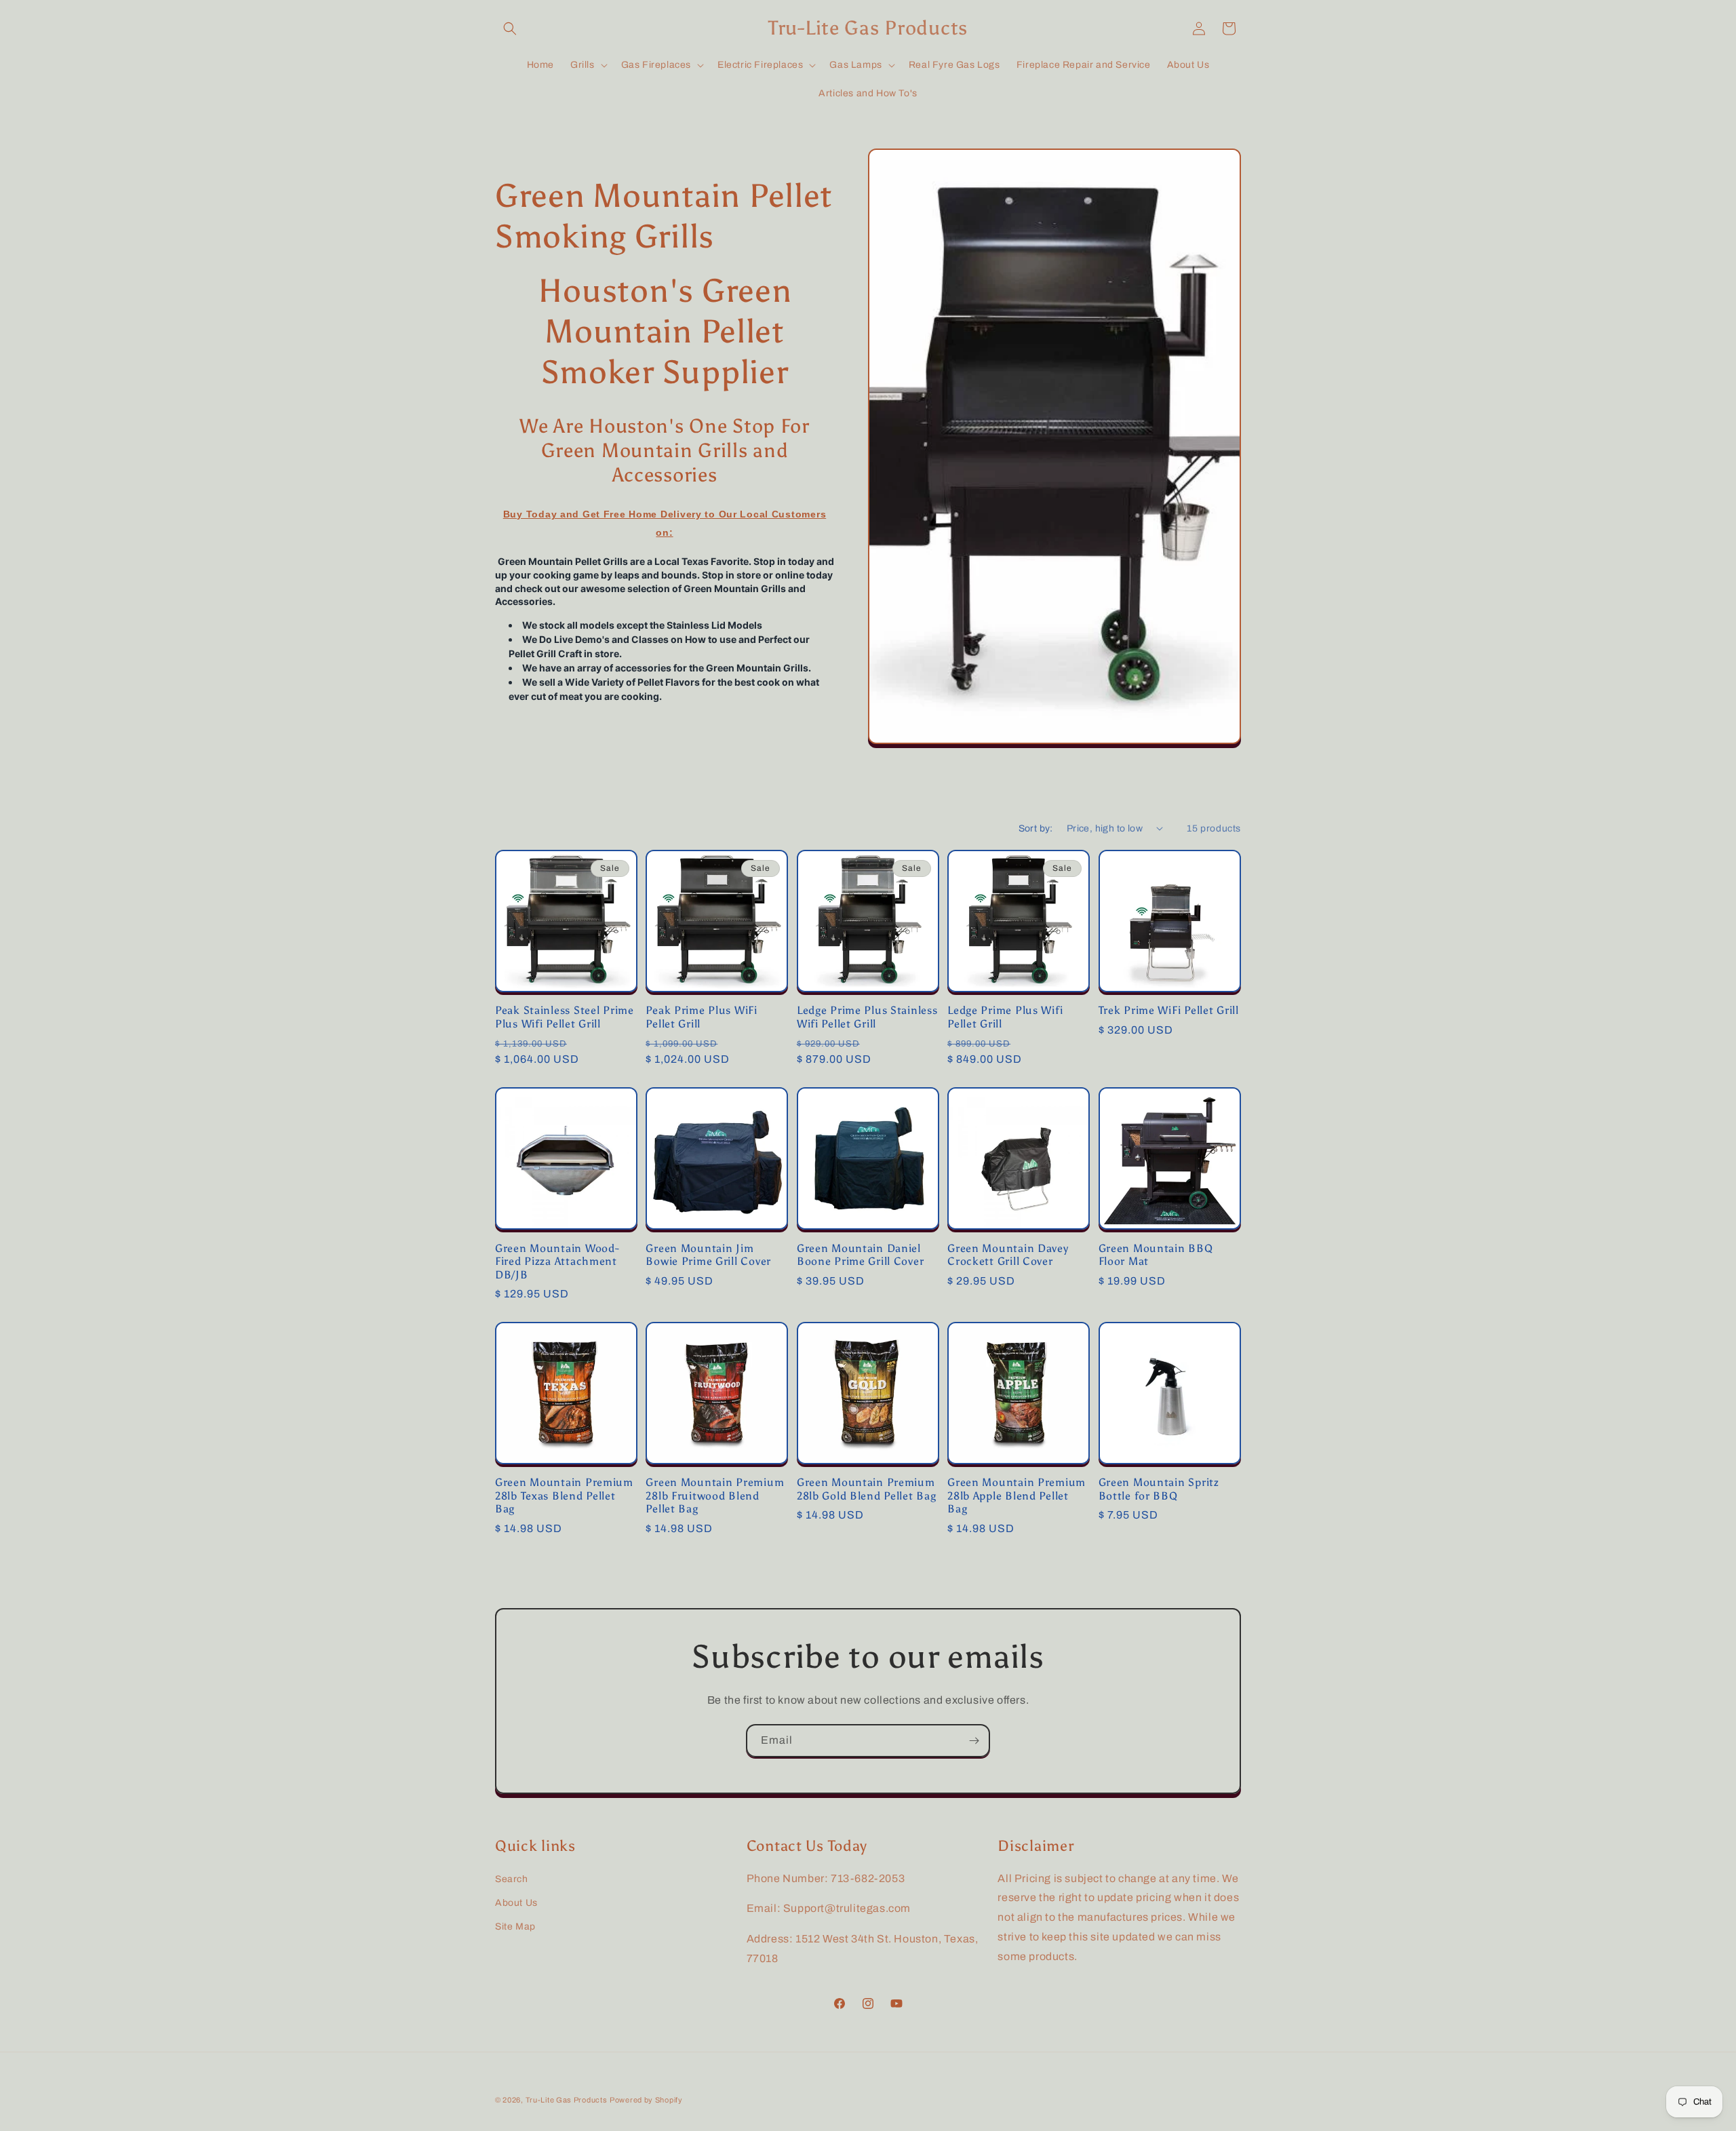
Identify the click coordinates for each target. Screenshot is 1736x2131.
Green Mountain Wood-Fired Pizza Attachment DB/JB (557, 1262)
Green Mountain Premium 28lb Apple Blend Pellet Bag (1017, 1495)
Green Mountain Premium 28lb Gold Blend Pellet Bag (867, 1489)
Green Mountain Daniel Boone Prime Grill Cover (861, 1255)
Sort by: (1036, 828)
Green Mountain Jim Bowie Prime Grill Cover (708, 1255)
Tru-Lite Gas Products (567, 2100)
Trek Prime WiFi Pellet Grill (1169, 1010)
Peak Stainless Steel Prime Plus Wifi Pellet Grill (565, 1017)
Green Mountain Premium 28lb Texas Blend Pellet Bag (564, 1495)
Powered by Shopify (646, 2100)
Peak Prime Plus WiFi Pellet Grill (701, 1017)
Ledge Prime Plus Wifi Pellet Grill (1005, 1017)
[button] (510, 28)
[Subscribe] (974, 1741)
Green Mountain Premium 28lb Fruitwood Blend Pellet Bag (715, 1495)
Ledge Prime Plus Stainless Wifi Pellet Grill (867, 1017)
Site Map (515, 1927)
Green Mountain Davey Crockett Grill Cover (1008, 1255)
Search (512, 1879)
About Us (516, 1903)
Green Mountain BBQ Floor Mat (1156, 1255)
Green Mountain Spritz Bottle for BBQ (1159, 1489)
